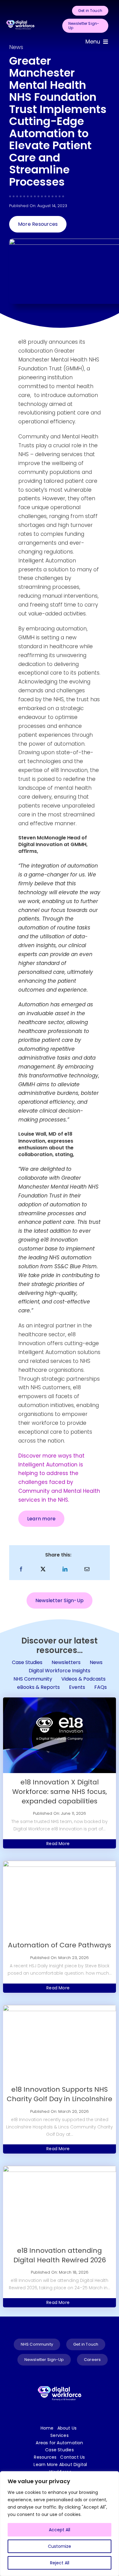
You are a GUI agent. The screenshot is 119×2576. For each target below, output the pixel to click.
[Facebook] (21, 1569)
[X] (43, 1569)
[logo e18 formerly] (20, 19)
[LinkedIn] (65, 1569)
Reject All (60, 2563)
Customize (60, 2546)
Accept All (60, 2530)
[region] (60, 2524)
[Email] (87, 1569)
